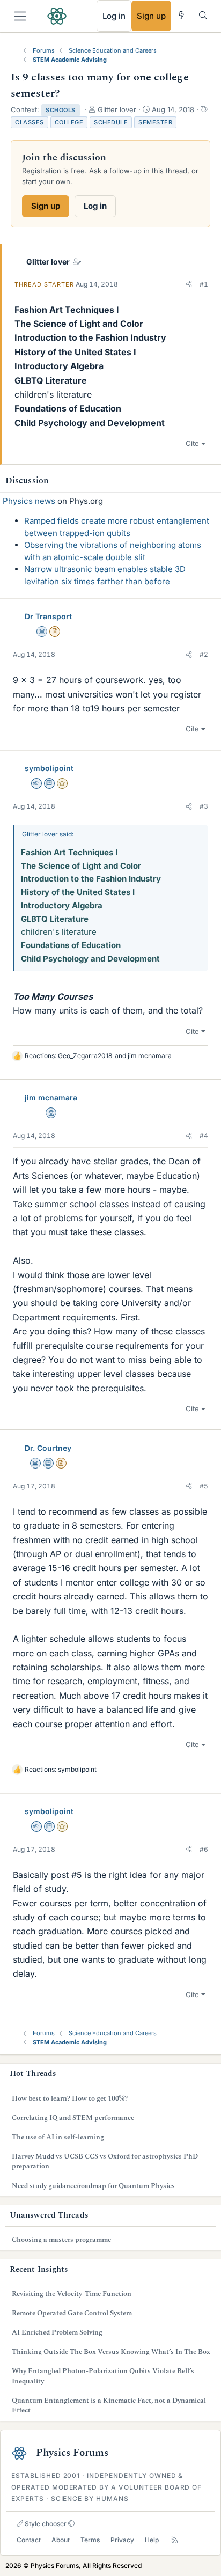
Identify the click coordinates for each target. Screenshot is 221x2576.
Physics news (29, 501)
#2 (204, 654)
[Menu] (20, 16)
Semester (155, 122)
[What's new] (182, 15)
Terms (90, 2540)
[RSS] (175, 2540)
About (61, 2540)
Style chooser (45, 2524)
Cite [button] (192, 443)
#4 (204, 1136)
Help (152, 2540)
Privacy (122, 2540)
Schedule (111, 122)
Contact (29, 2540)
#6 (204, 1849)
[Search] (203, 15)
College (69, 122)
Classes (30, 122)
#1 (204, 284)
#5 (204, 1486)
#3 (204, 806)
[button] (189, 284)
